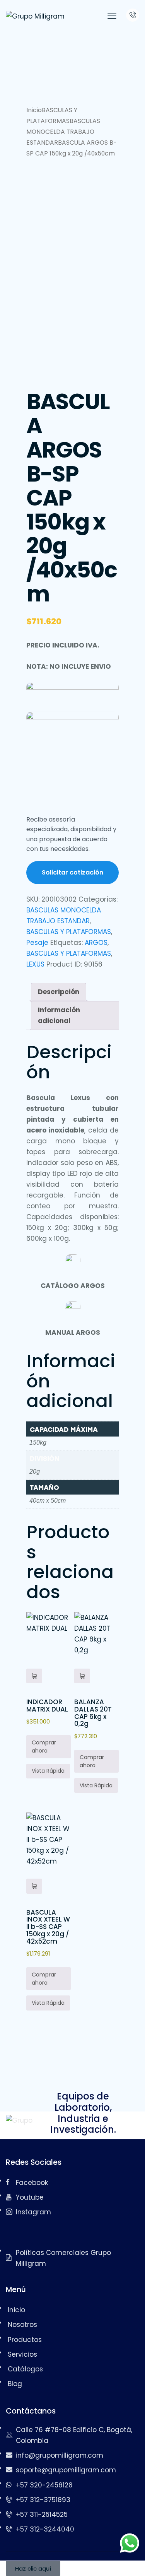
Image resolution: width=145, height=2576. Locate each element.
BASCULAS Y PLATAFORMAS (69, 932)
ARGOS (96, 943)
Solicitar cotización (72, 872)
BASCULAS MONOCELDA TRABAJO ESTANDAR (63, 132)
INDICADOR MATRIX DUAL (47, 1706)
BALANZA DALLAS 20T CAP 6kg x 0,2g (93, 1713)
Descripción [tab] (59, 992)
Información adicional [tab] (59, 1015)
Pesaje (37, 943)
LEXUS (35, 964)
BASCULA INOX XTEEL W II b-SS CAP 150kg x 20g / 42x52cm (48, 1927)
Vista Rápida (48, 1771)
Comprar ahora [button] (44, 1747)
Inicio (34, 110)
